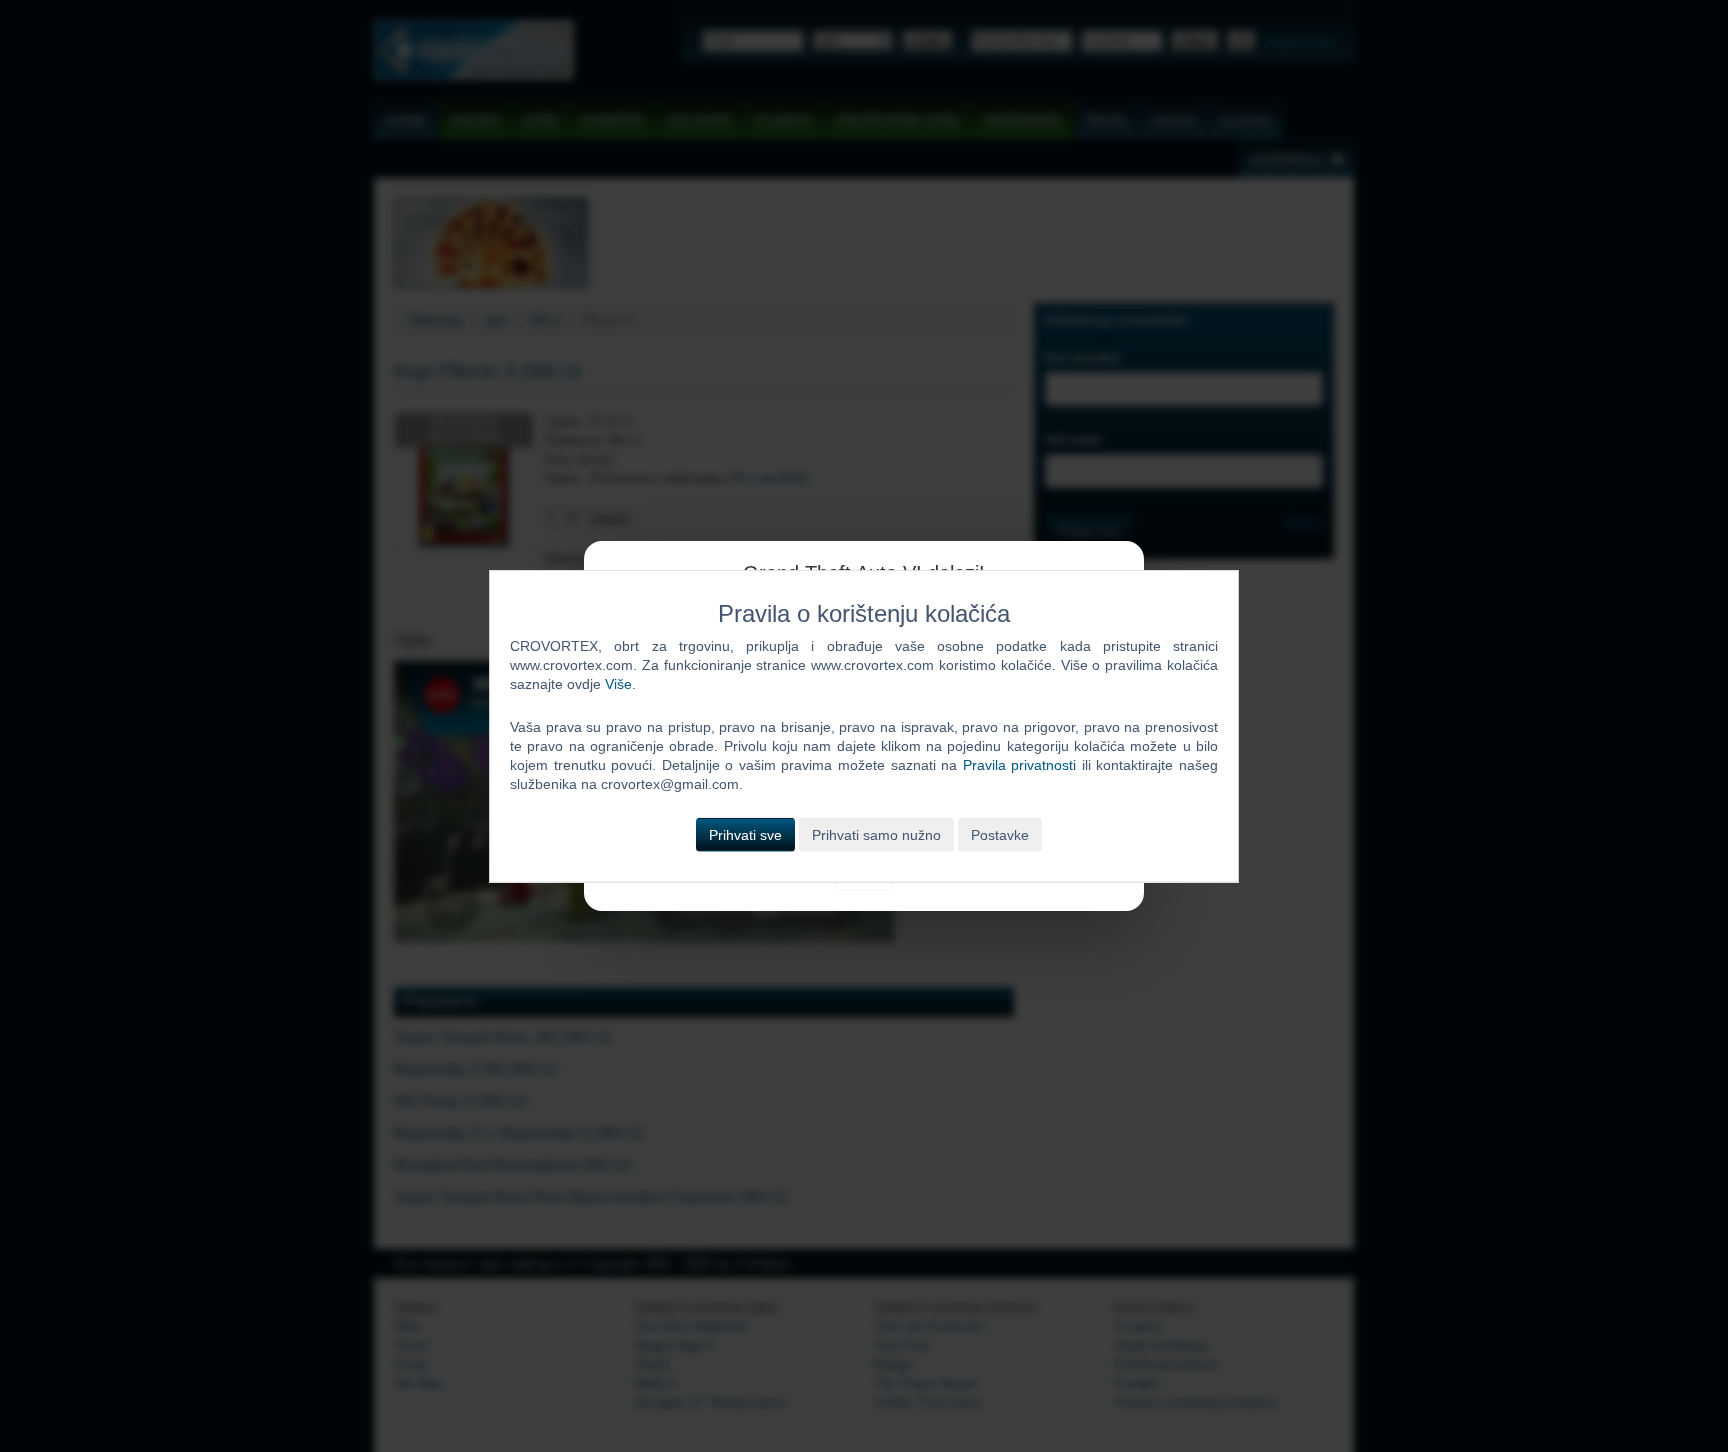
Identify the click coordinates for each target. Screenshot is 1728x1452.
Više (618, 684)
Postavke (1000, 834)
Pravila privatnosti (1020, 765)
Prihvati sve (745, 834)
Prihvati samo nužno (876, 834)
